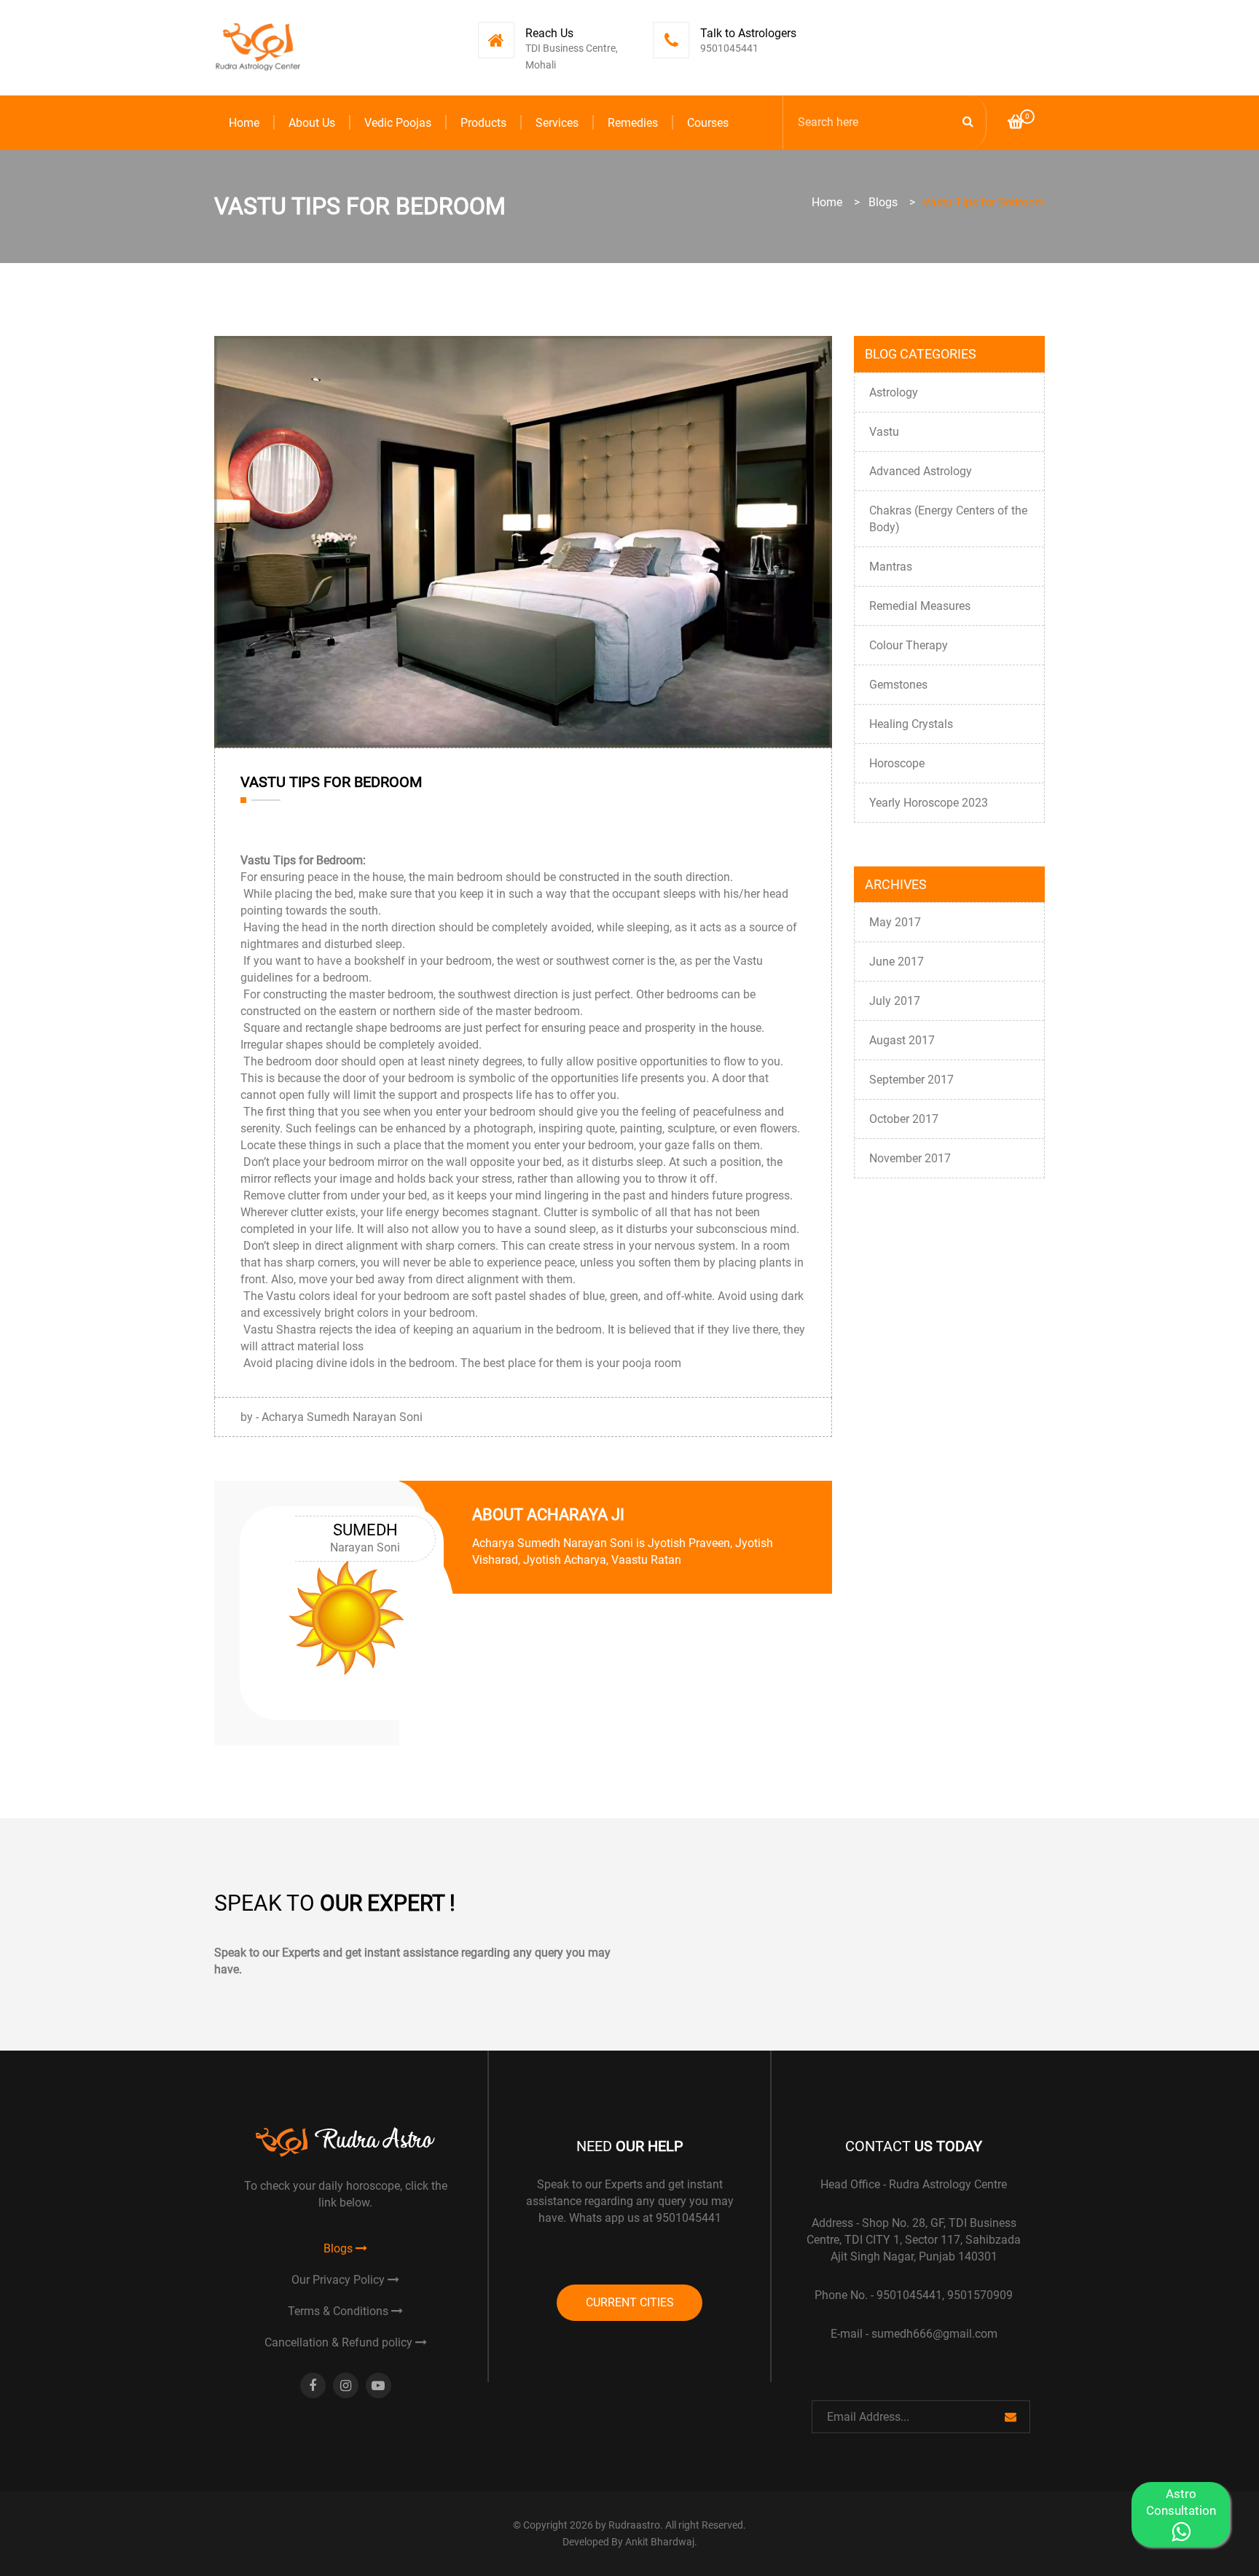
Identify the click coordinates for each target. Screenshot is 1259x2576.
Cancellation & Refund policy (340, 2342)
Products (483, 123)
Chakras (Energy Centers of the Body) (948, 519)
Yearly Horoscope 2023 (929, 803)
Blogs (883, 202)
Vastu (884, 432)
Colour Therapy (909, 645)
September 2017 (911, 1080)
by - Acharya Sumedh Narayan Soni (332, 1417)
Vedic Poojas (398, 123)
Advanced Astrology (921, 471)
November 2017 (910, 1158)
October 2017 (904, 1119)
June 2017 (897, 962)
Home (244, 123)
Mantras (891, 567)
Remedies (633, 123)
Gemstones (898, 685)
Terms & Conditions (340, 2311)
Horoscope (897, 763)
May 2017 (895, 922)
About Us (312, 123)
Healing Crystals (911, 724)
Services (557, 123)
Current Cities (630, 2302)
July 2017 (895, 1001)
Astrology (894, 392)
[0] (1016, 124)
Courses (708, 123)
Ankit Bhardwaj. (661, 2542)
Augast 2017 (902, 1040)
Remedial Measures (920, 606)
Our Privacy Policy (340, 2280)
